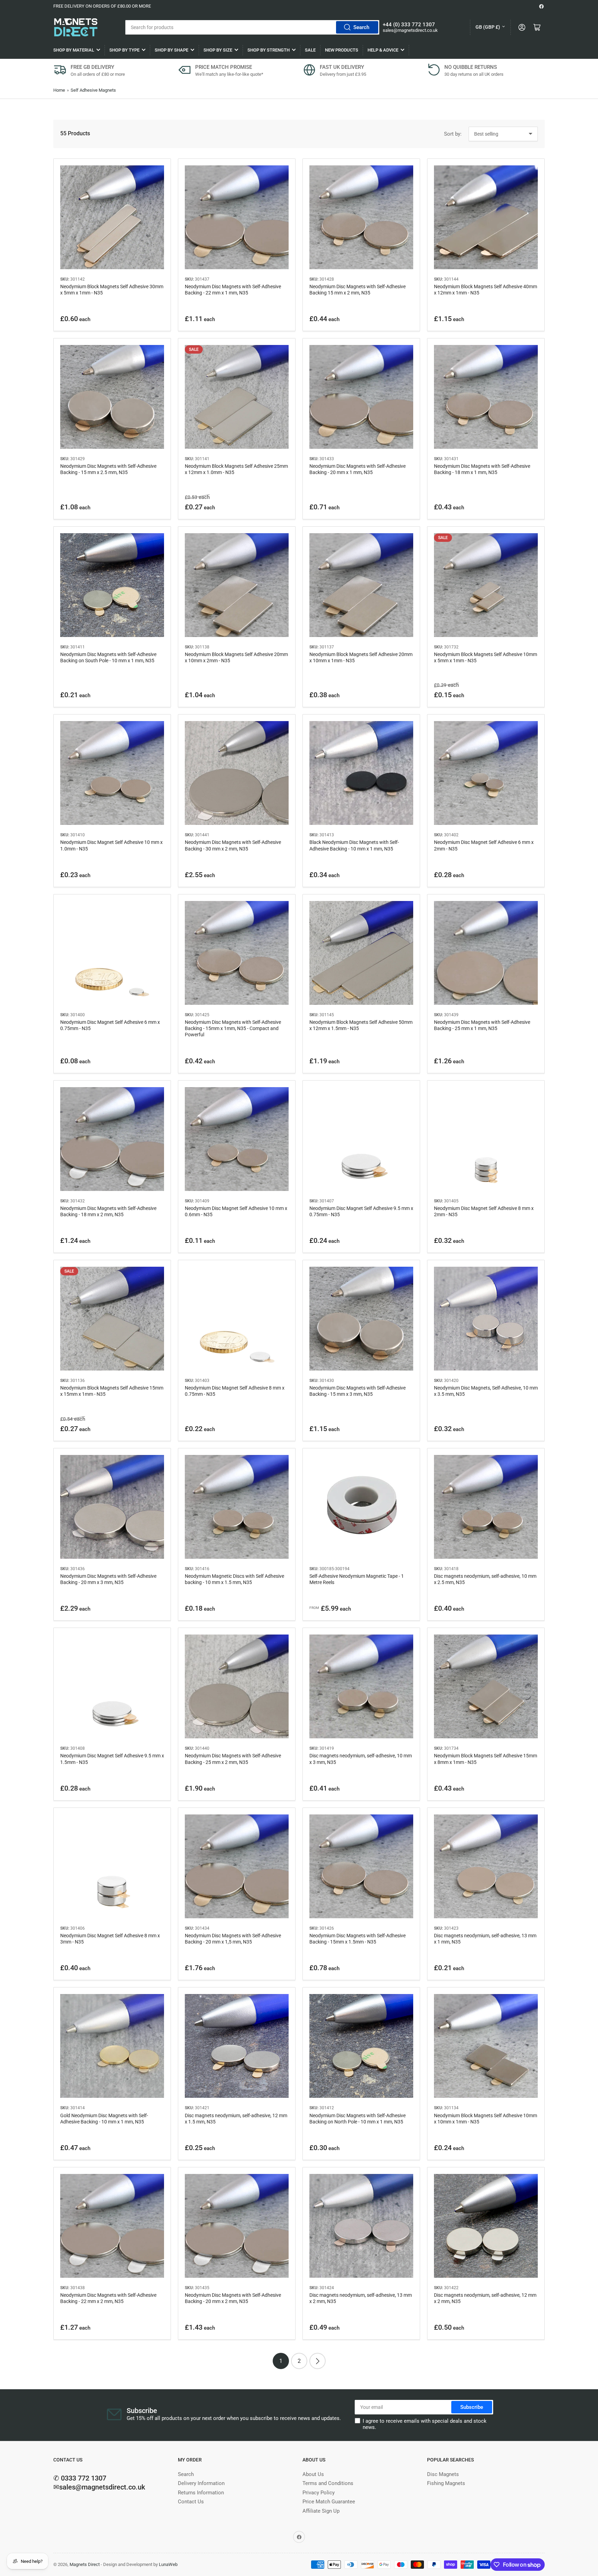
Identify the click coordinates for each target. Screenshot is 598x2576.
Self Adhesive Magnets (93, 90)
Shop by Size (218, 50)
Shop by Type (124, 50)
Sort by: (453, 134)
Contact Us (191, 2502)
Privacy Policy (319, 2493)
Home (59, 90)
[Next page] (318, 2361)
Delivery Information (201, 2483)
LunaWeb (168, 2564)
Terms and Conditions (328, 2483)
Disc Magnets (443, 2474)
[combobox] (252, 27)
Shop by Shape (171, 50)
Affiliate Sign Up (321, 2511)
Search (361, 27)
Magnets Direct (85, 2564)
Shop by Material (74, 50)
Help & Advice (383, 50)
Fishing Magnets (446, 2483)
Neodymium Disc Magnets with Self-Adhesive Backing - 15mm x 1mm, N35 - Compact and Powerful (233, 1028)
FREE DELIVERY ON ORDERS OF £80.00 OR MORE (102, 6)
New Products (342, 50)
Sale (310, 50)
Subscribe (472, 2407)
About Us (313, 2474)
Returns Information (201, 2493)
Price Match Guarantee (329, 2502)
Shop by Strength (269, 50)
